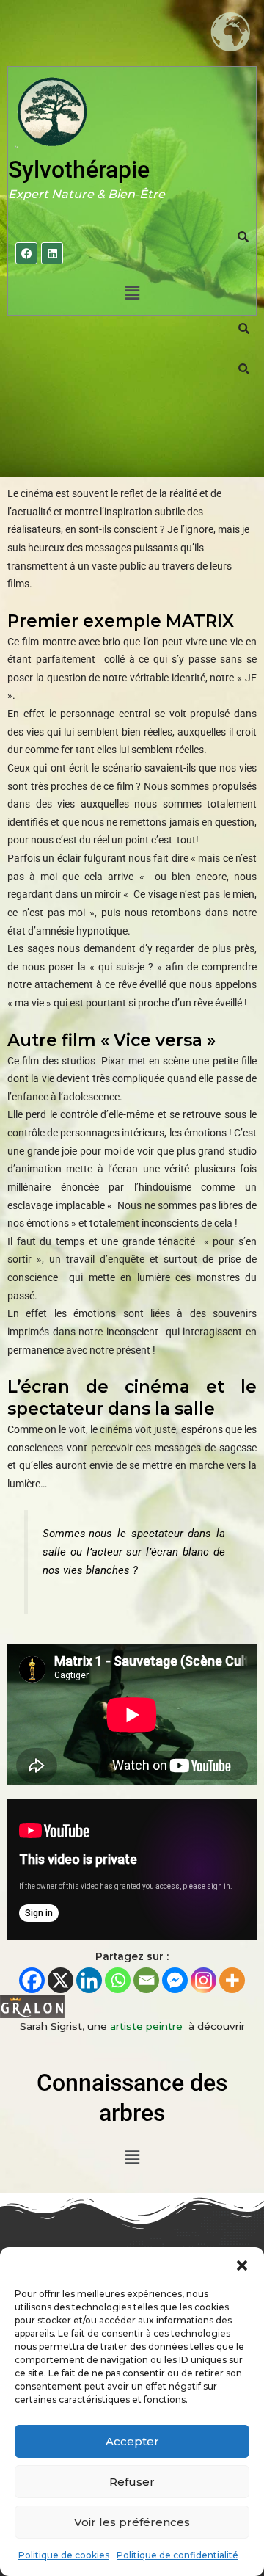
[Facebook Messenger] (175, 1980)
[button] (242, 2265)
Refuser (132, 2482)
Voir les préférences (132, 2522)
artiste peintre (148, 2026)
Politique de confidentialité (177, 2555)
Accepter (132, 2441)
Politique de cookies (64, 2555)
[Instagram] (203, 1980)
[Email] (146, 1980)
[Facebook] (32, 1980)
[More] (232, 1980)
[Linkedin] (89, 1980)
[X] (60, 1980)
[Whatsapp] (118, 1980)
